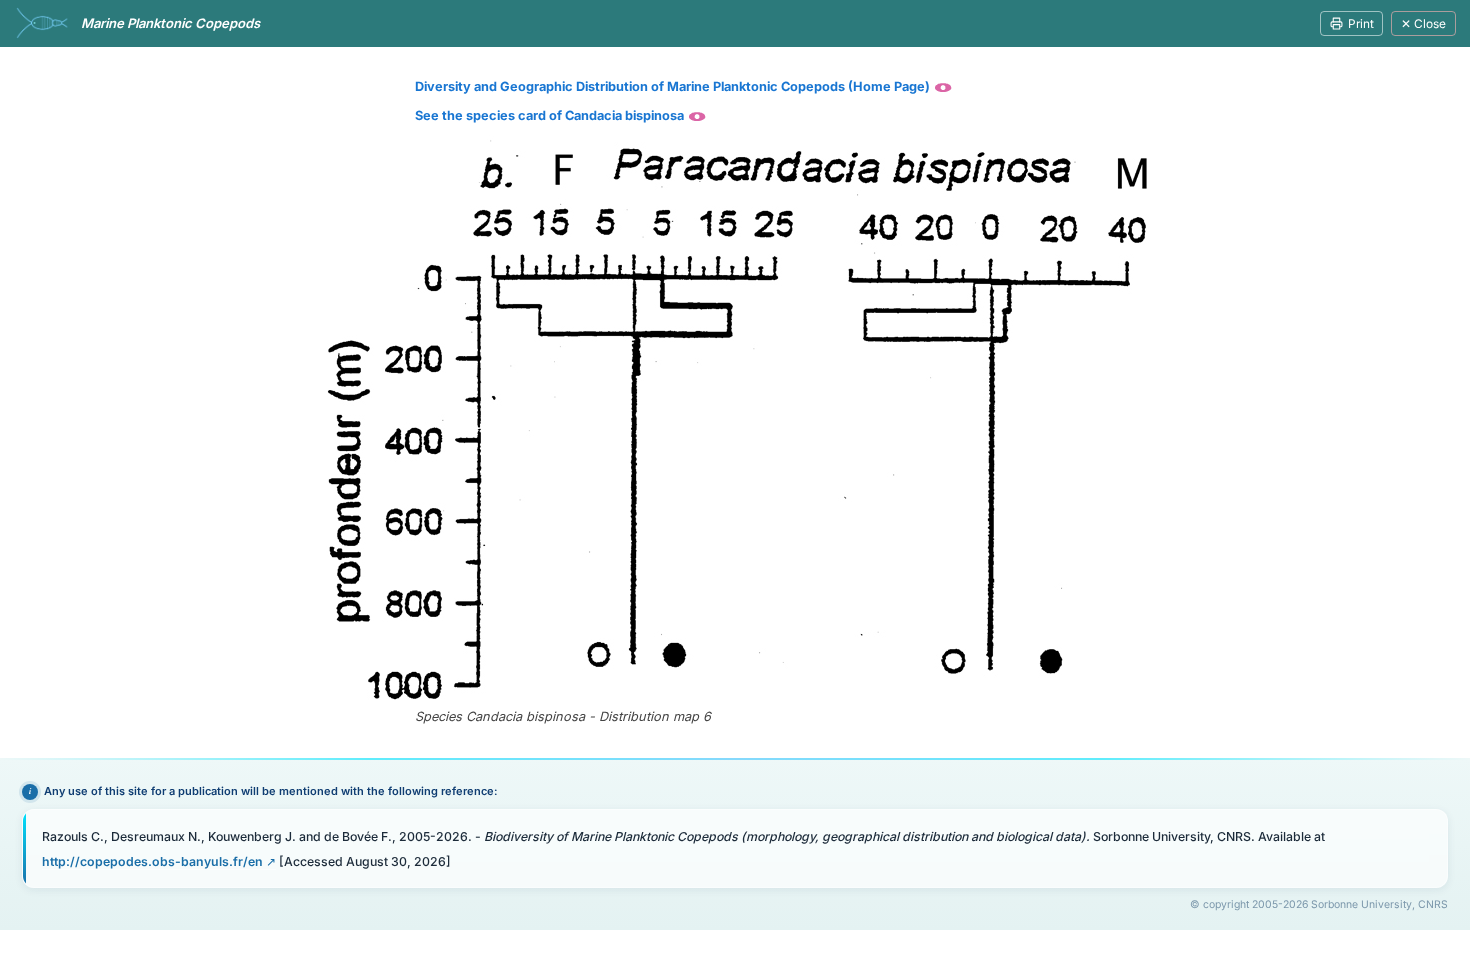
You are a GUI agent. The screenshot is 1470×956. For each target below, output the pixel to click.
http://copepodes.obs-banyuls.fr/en (152, 861)
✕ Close (1423, 23)
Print (1361, 23)
